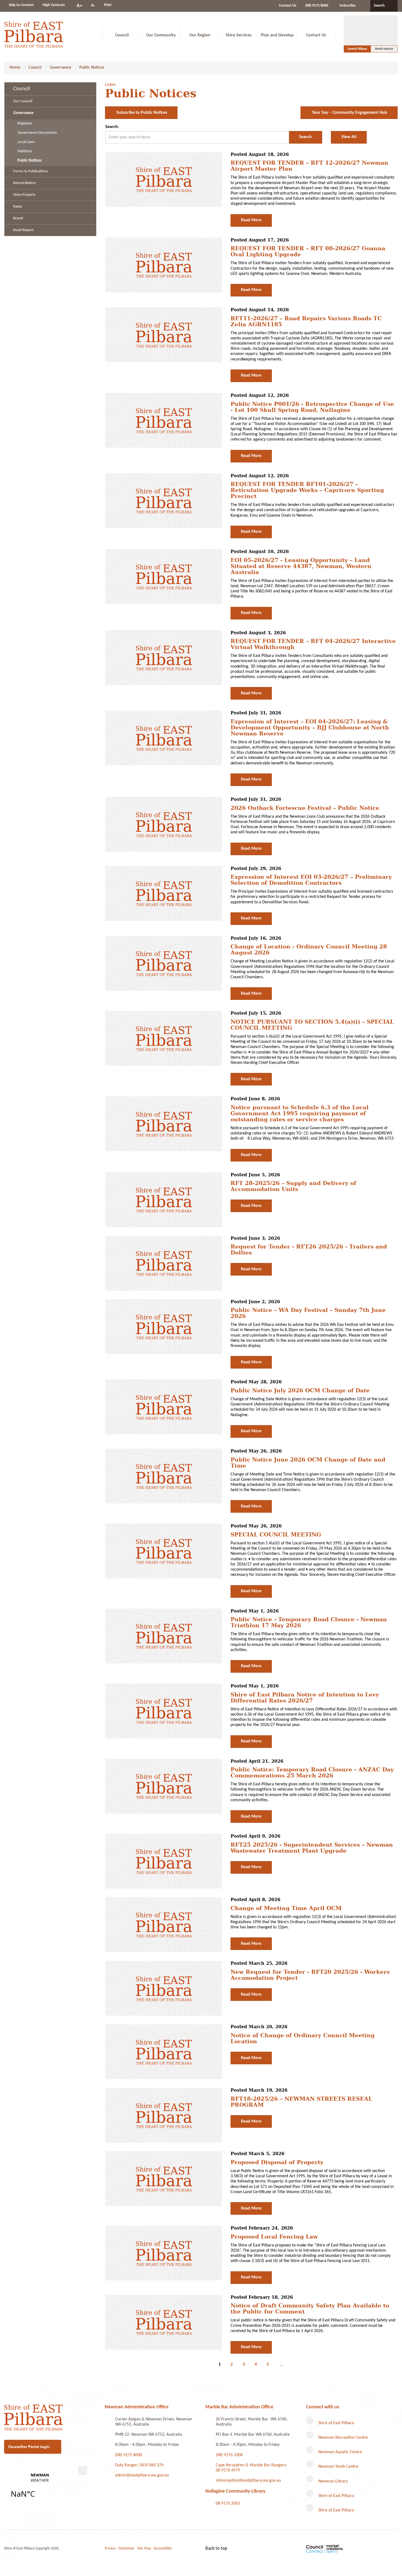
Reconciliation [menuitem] (24, 183)
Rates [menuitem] (18, 207)
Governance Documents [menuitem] (37, 133)
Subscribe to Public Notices (141, 113)
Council (35, 68)
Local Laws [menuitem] (26, 142)
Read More (251, 220)
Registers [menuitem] (25, 123)
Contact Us (288, 6)
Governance (60, 68)
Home (15, 68)
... (281, 2365)
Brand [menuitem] (18, 218)
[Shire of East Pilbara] (34, 34)
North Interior (384, 49)
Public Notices (92, 68)
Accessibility (163, 2549)
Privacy (110, 2549)
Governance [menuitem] (23, 113)
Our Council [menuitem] (23, 101)
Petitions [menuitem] (25, 151)
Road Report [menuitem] (23, 230)
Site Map (144, 2549)
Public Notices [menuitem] (30, 161)
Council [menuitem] (22, 89)
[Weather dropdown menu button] (82, 2471)
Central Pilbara (357, 49)
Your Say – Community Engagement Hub (349, 113)
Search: (112, 127)
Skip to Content (21, 5)
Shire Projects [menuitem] (24, 195)
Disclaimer (126, 2549)
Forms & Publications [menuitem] (30, 171)
